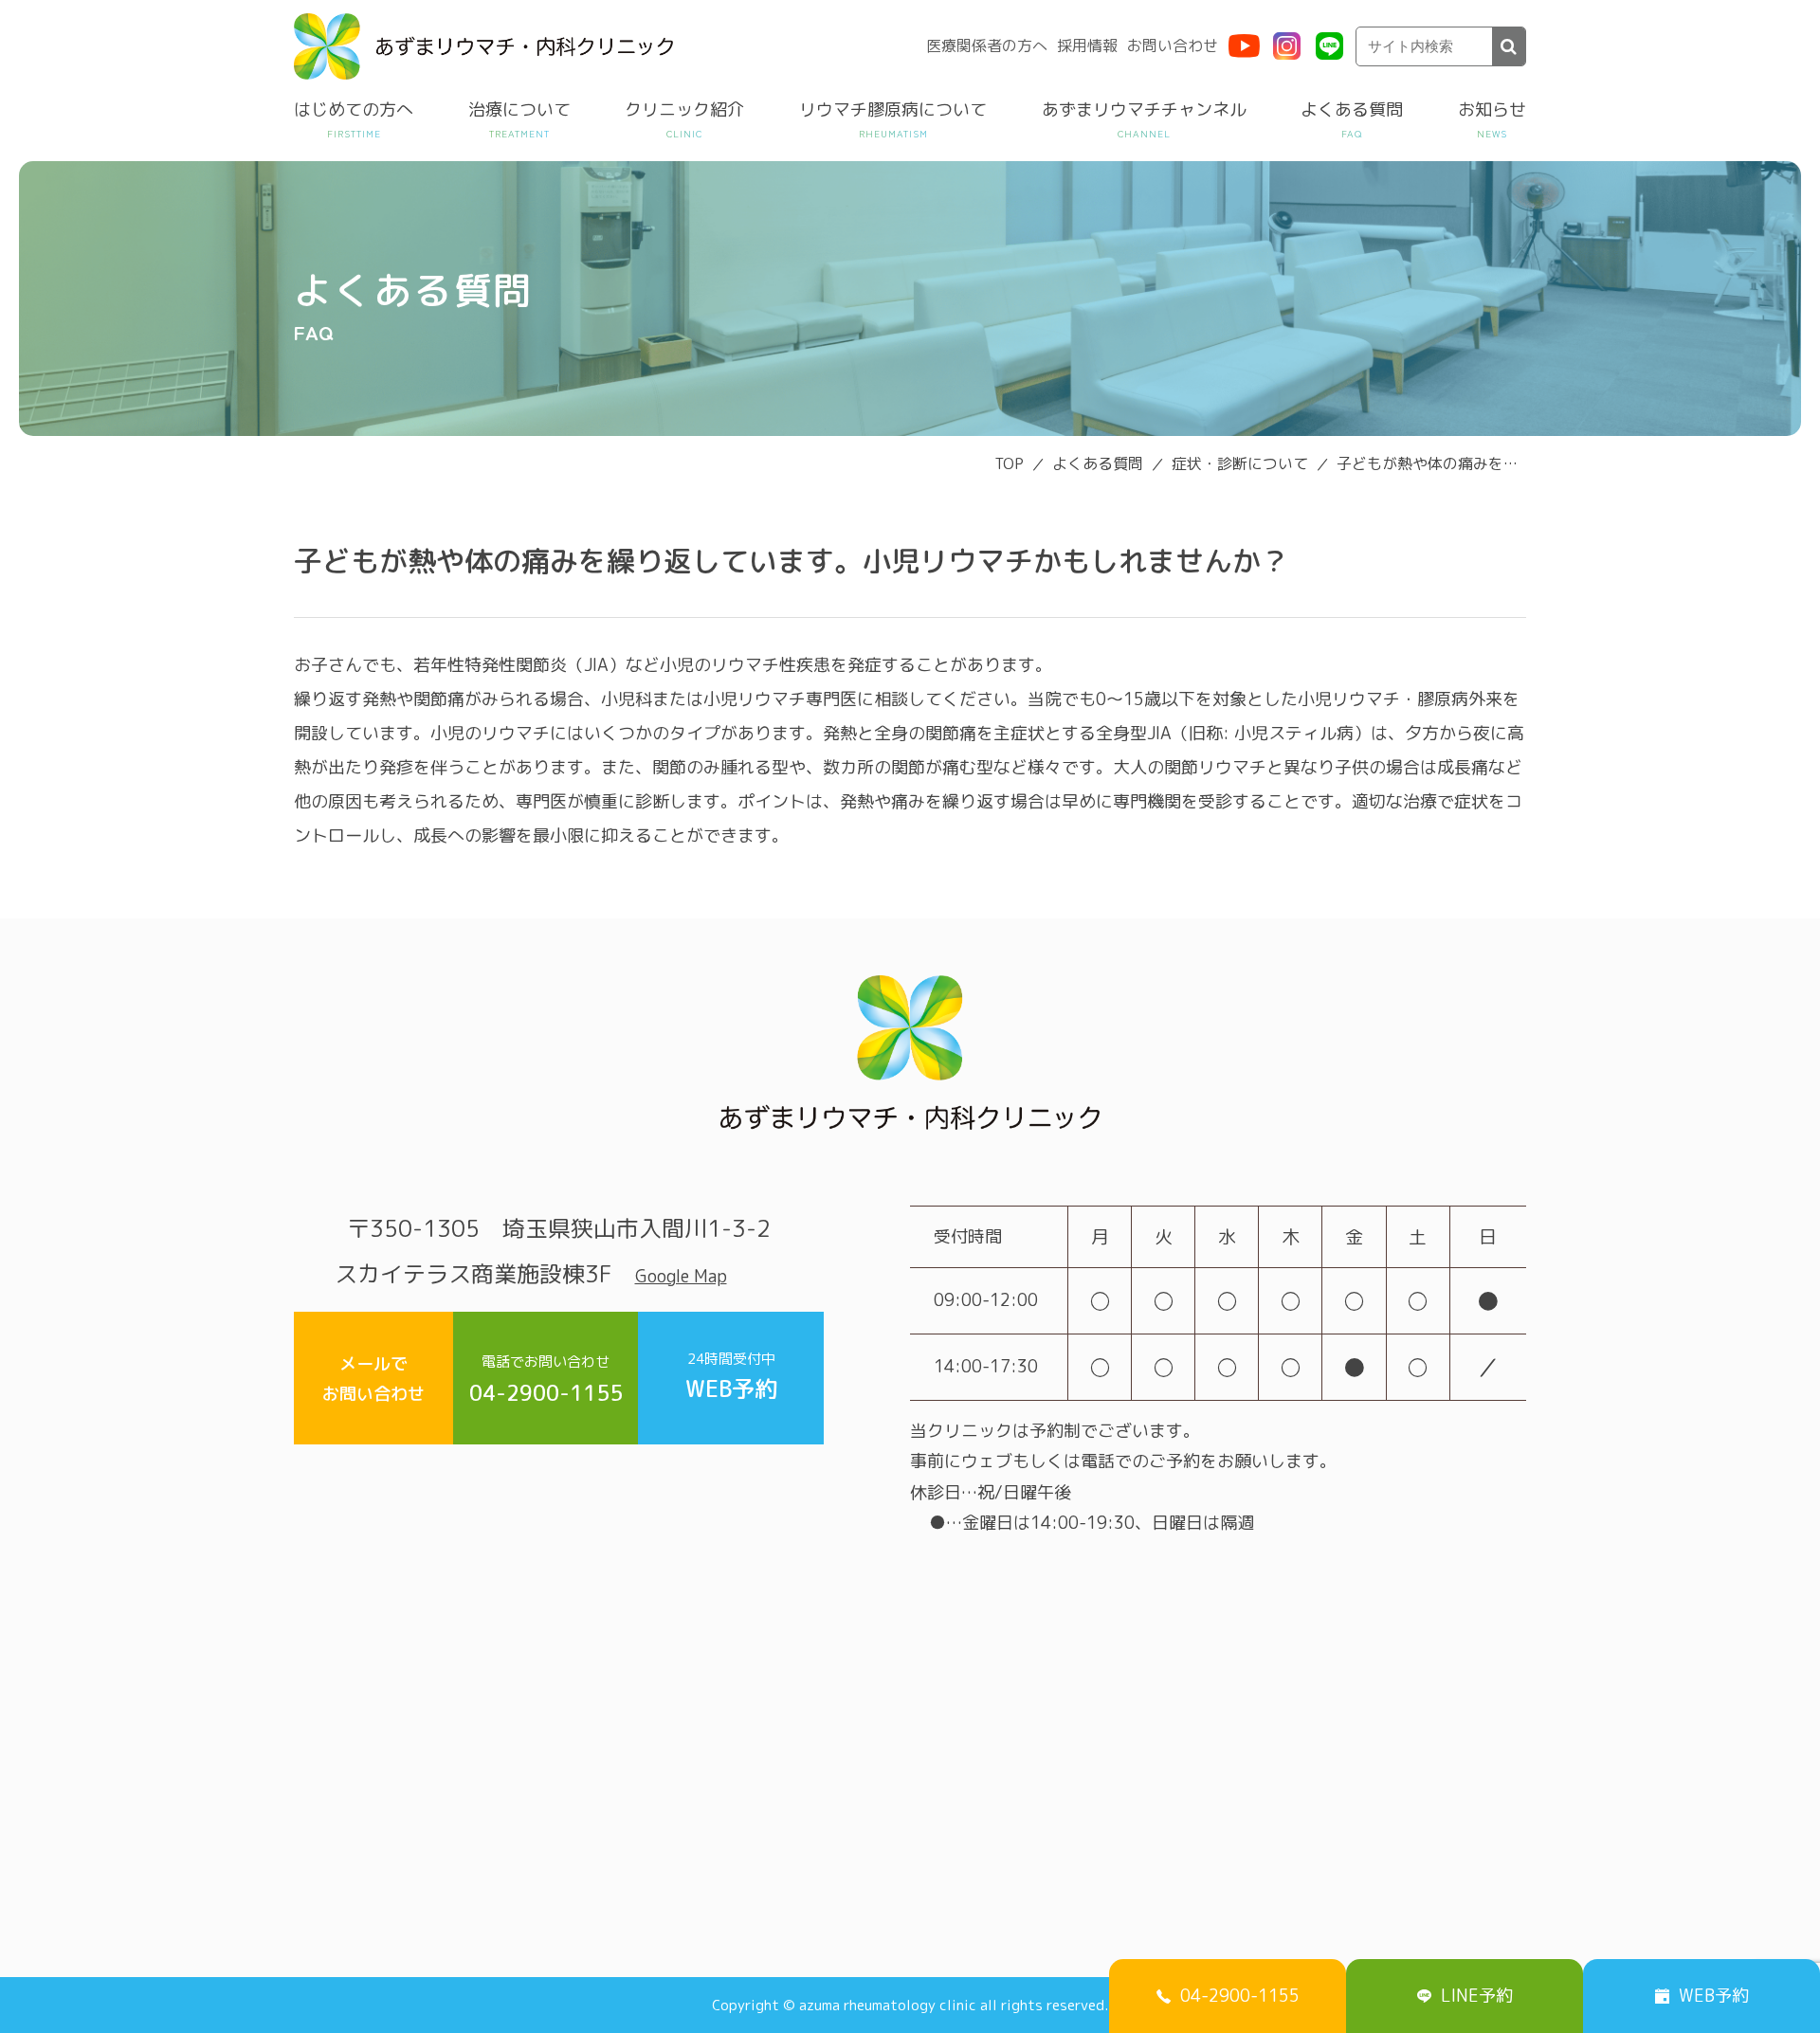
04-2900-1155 (546, 1380)
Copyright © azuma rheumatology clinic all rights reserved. (910, 2005)
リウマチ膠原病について (893, 109)
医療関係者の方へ (987, 45)
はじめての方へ (354, 109)
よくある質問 (1352, 109)
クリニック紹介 (684, 109)
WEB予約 (731, 1377)
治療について (519, 109)
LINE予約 (1477, 1996)
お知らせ (1492, 109)
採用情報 (1087, 45)
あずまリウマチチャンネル (1144, 109)
